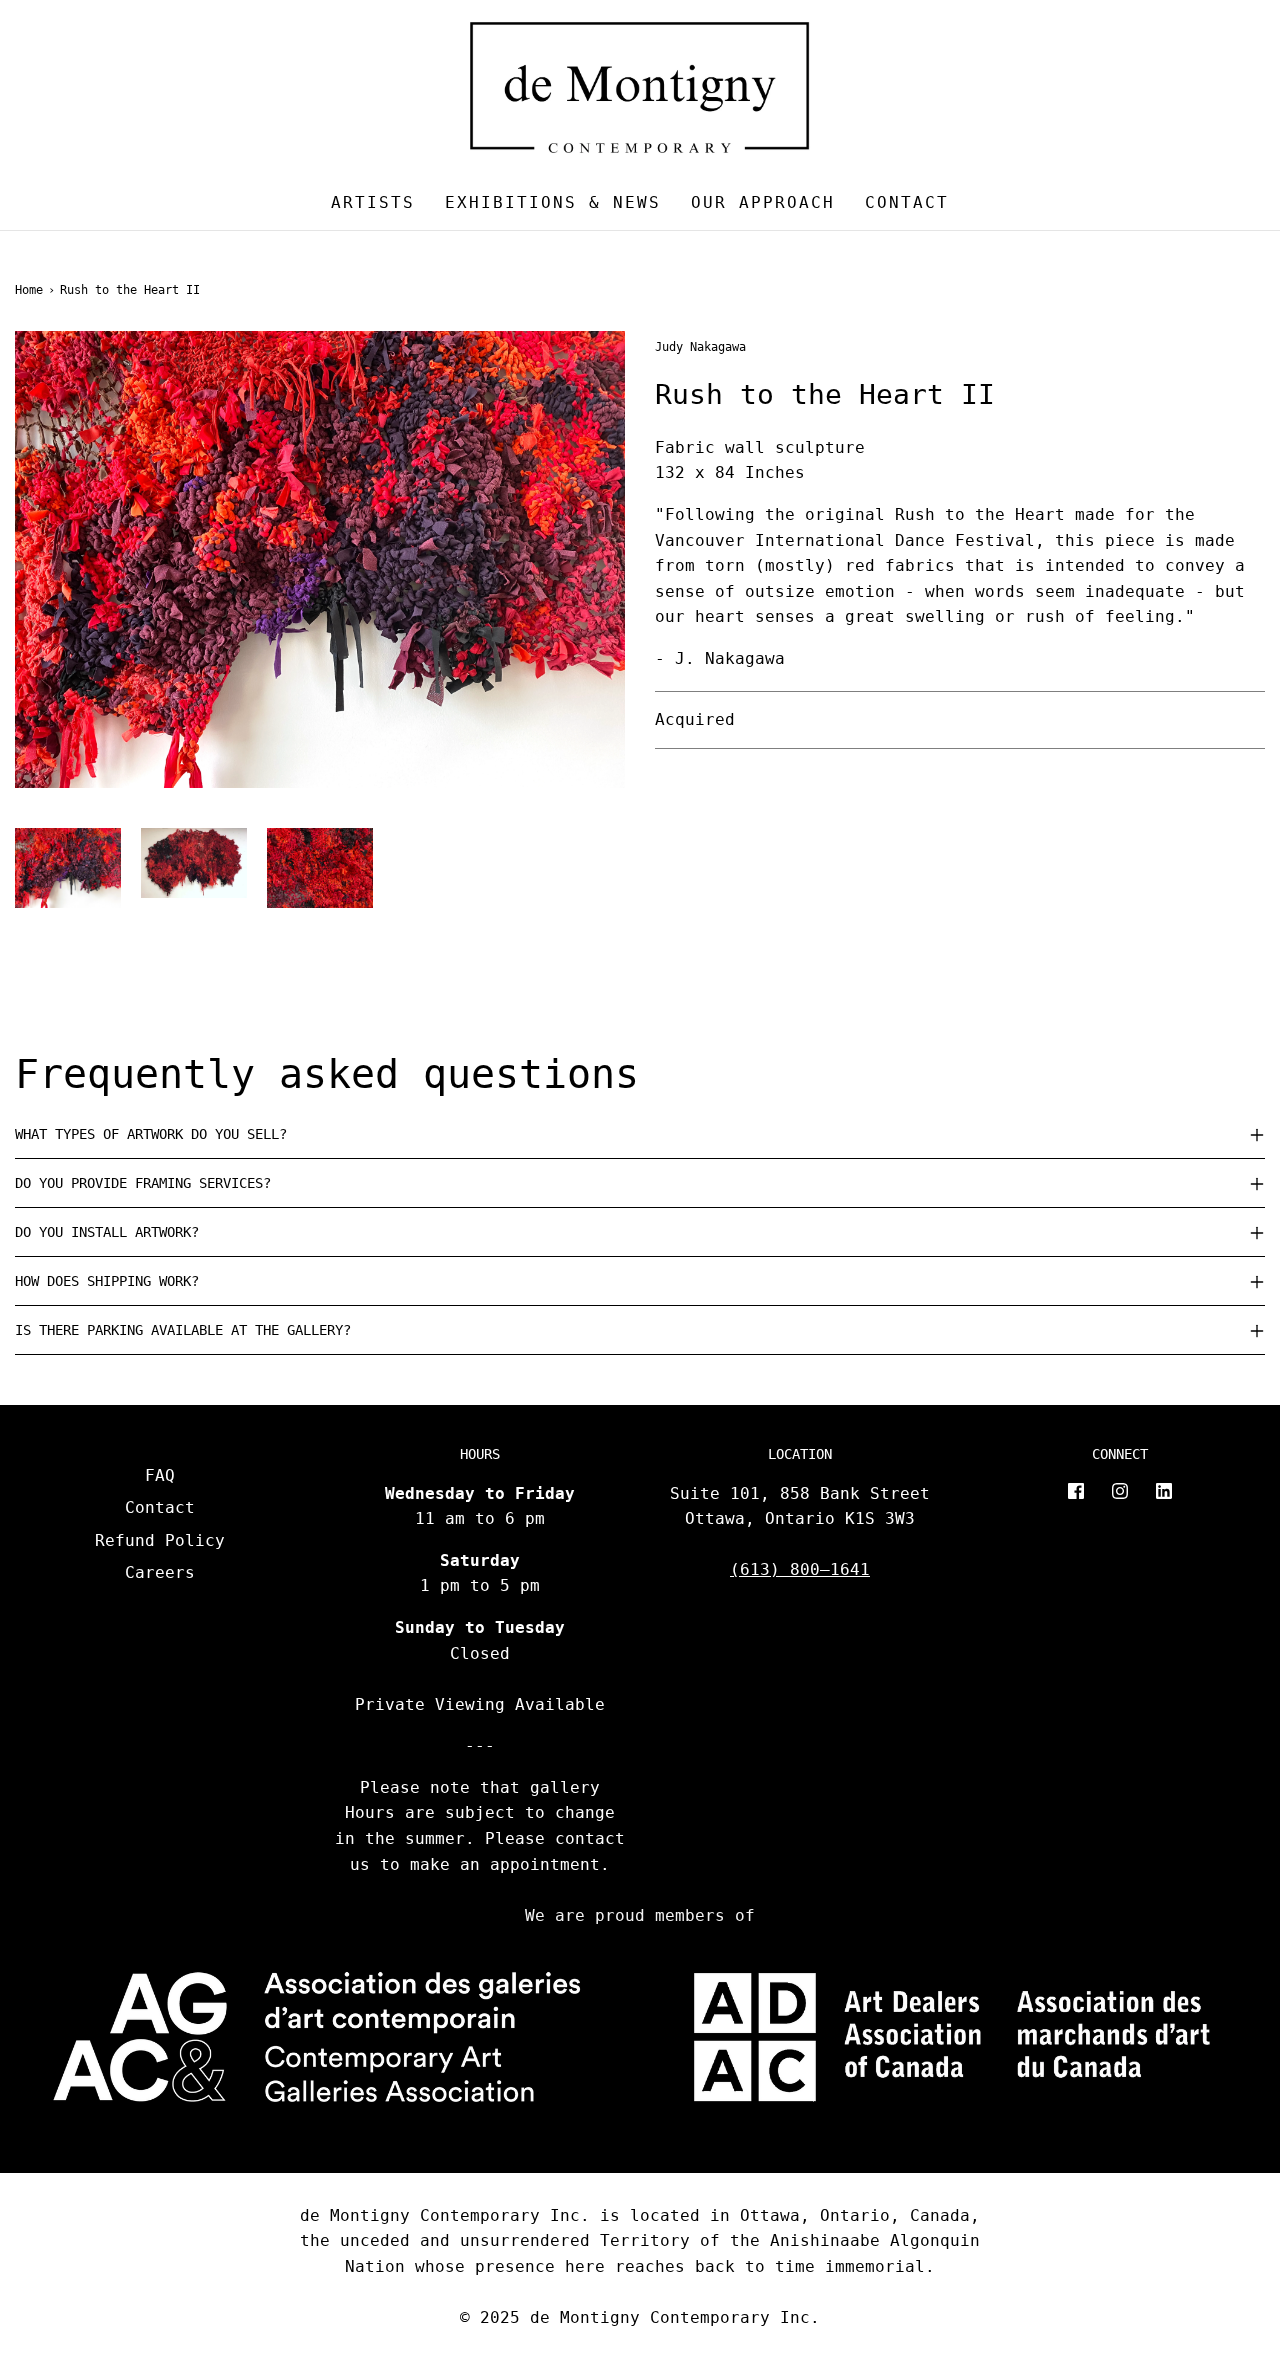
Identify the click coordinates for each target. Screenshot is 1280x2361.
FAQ (160, 1475)
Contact (907, 202)
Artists (373, 202)
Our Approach (763, 202)
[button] (68, 868)
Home (29, 290)
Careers (160, 1572)
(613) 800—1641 (800, 1569)
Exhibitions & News (553, 202)
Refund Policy (160, 1540)
